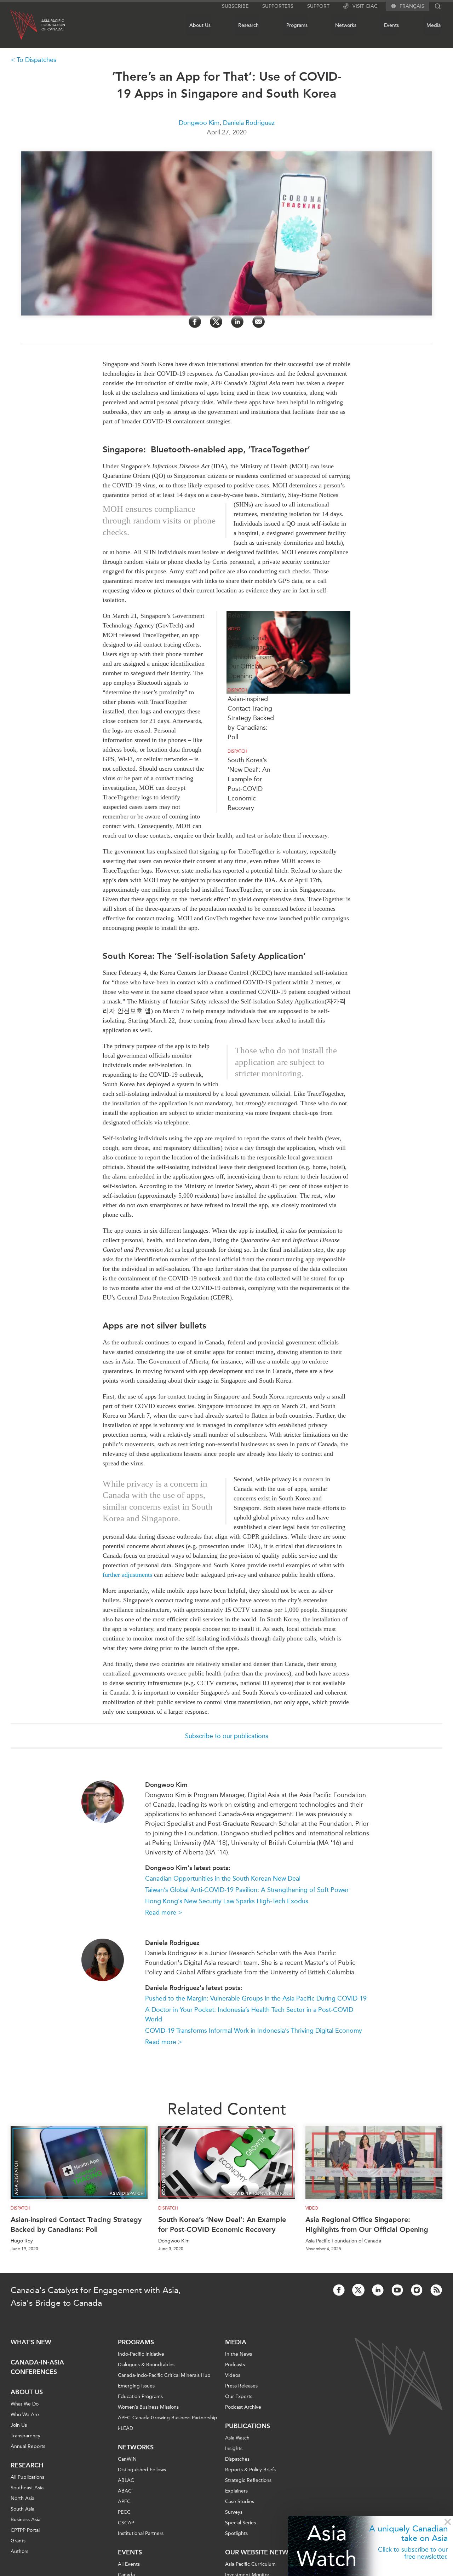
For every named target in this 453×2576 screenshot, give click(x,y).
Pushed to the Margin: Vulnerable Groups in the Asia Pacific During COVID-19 (256, 1998)
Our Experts (239, 2396)
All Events (129, 2564)
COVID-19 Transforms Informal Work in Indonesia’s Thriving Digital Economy (254, 2031)
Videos (233, 2375)
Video (234, 629)
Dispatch (237, 690)
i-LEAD (125, 2428)
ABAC (125, 2491)
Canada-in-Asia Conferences (37, 2367)
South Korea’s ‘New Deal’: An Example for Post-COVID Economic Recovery (222, 2224)
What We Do (25, 2404)
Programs (297, 25)
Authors (19, 2551)
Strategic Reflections (248, 2480)
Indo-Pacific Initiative (141, 2354)
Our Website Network (263, 2552)
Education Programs (140, 2396)
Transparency (25, 2436)
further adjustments (127, 1575)
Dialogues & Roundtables (146, 2365)
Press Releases (241, 2386)
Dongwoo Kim (199, 123)
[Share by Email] (259, 322)
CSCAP (126, 2523)
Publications (248, 2426)
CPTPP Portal (25, 2530)
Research (248, 25)
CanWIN (127, 2459)
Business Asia (25, 2520)
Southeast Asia (27, 2488)
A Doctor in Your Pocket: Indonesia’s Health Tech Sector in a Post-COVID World (249, 2015)
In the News (239, 2354)
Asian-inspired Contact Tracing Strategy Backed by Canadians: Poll (251, 718)
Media (434, 25)
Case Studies (240, 2502)
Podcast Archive (243, 2407)
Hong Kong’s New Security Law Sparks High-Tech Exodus (227, 1901)
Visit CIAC (365, 6)
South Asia (22, 2509)
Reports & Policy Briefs (250, 2470)
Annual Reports (28, 2446)
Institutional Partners (141, 2533)
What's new (31, 2342)
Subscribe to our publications (227, 1736)
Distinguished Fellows (142, 2470)
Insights (234, 2448)
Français (412, 6)
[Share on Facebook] (195, 322)
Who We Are (25, 2415)
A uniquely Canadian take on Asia (408, 2533)
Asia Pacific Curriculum (250, 2564)
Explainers (236, 2491)
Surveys (234, 2512)
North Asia (22, 2498)
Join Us (19, 2425)
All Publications (27, 2477)
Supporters (278, 6)
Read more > (164, 1912)
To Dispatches (36, 60)
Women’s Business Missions (148, 2407)
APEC (124, 2502)
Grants (18, 2541)
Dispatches (237, 2459)
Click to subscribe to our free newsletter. (413, 2553)
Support (318, 6)
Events (391, 25)
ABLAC (126, 2480)
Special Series (240, 2523)
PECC (124, 2512)
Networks (346, 25)
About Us (200, 25)
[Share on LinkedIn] (237, 322)
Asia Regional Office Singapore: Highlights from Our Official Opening (253, 657)
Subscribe (235, 6)
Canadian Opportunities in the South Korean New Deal (223, 1879)
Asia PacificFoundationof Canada (53, 25)
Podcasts (235, 2365)
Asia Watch (327, 2546)
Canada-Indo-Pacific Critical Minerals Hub (164, 2375)
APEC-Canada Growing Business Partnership (168, 2418)
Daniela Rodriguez (249, 123)
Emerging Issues (136, 2386)
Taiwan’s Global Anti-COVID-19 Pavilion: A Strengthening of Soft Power (247, 1890)
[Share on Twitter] (216, 322)
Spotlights (236, 2533)
